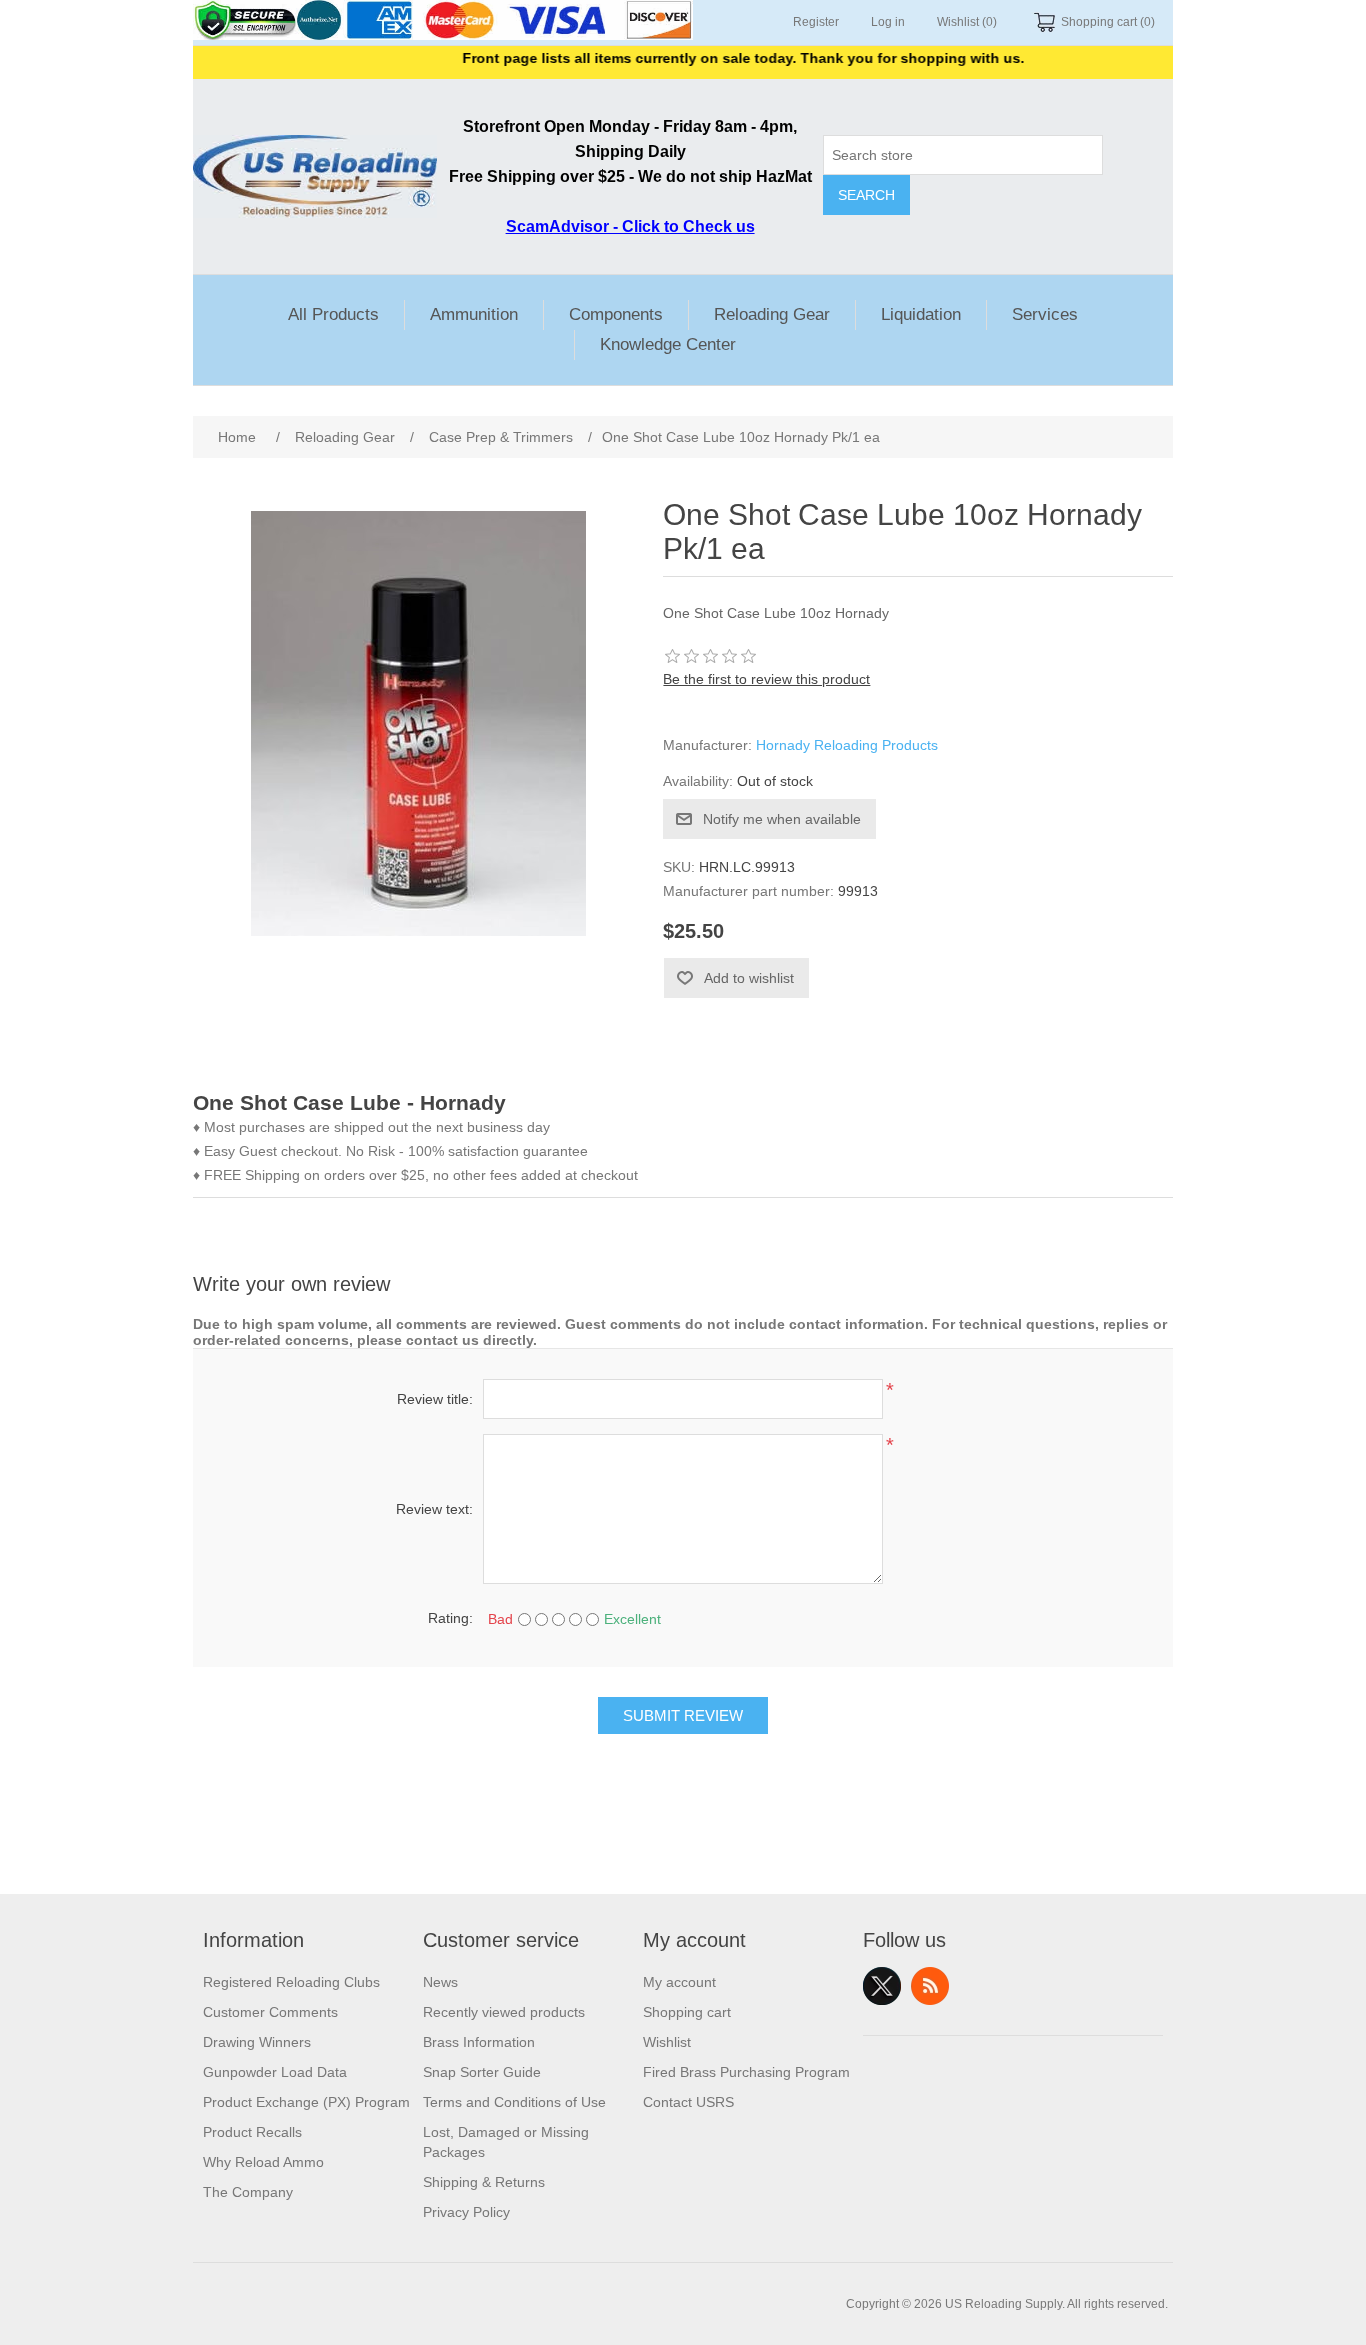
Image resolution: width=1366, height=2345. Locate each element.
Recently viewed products (504, 2012)
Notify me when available (782, 819)
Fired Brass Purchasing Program (746, 2072)
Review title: (435, 1399)
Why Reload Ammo (263, 2162)
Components (616, 314)
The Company (248, 2192)
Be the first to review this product (766, 679)
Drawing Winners (257, 2042)
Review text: (434, 1509)
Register (816, 22)
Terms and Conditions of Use (514, 2102)
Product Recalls (252, 2132)
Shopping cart (687, 2012)
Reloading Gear (772, 314)
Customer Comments (270, 2012)
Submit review (683, 1715)
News (440, 1982)
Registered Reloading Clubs (291, 1982)
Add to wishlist (749, 978)
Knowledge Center (668, 344)
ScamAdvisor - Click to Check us (630, 226)
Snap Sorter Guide (482, 2072)
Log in (888, 22)
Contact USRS (688, 2102)
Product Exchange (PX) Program (306, 2102)
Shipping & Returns (484, 2182)
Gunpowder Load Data (275, 2072)
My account (679, 1982)
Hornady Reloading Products (847, 745)
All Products (333, 314)
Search (866, 195)
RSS (930, 1986)
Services (1045, 314)
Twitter (882, 1986)
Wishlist (667, 2042)
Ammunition (474, 314)
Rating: (450, 1618)
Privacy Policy (466, 2212)
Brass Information (479, 2042)
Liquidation (921, 314)
